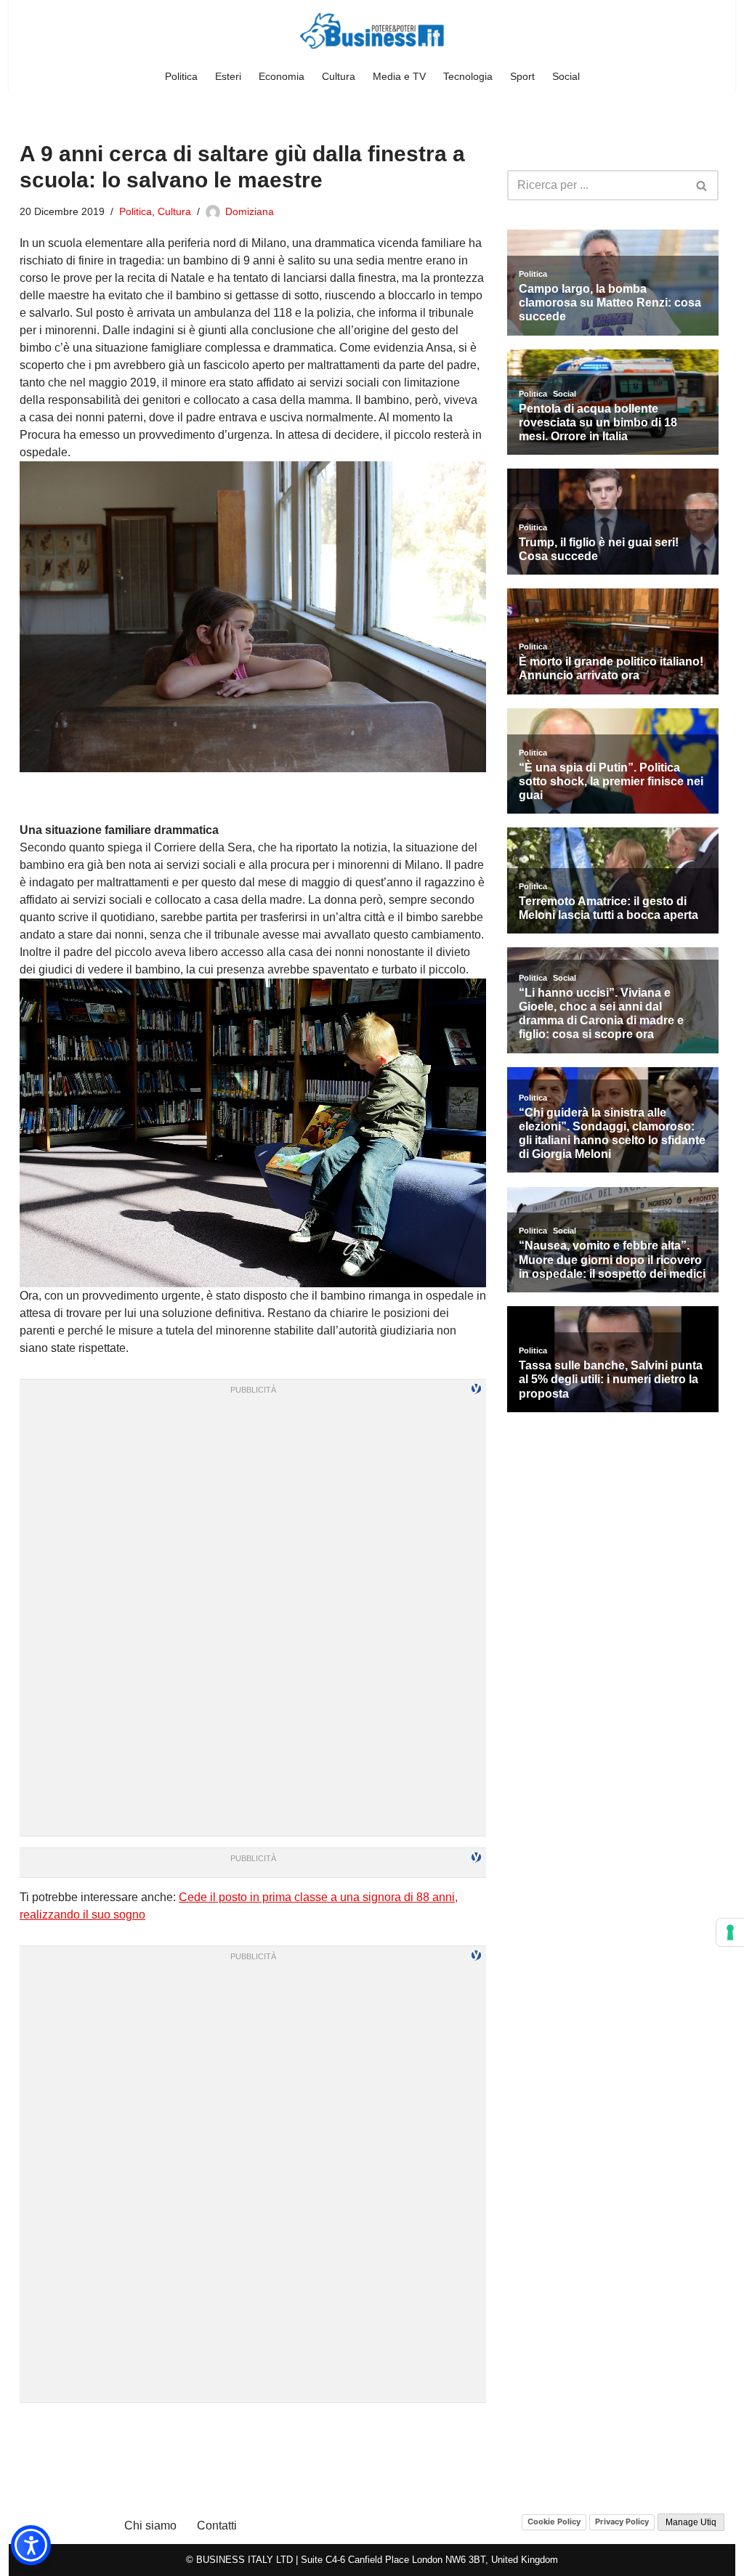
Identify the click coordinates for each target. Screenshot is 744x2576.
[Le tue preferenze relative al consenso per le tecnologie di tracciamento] (730, 1932)
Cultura (339, 76)
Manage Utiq (691, 2522)
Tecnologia (468, 76)
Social (566, 76)
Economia (282, 76)
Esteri (228, 76)
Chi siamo (150, 2526)
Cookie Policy (554, 2522)
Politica (181, 76)
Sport (522, 76)
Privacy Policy (622, 2522)
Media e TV (399, 76)
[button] (31, 2545)
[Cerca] (702, 185)
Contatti (217, 2526)
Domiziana (250, 211)
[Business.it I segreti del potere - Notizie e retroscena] (372, 31)
